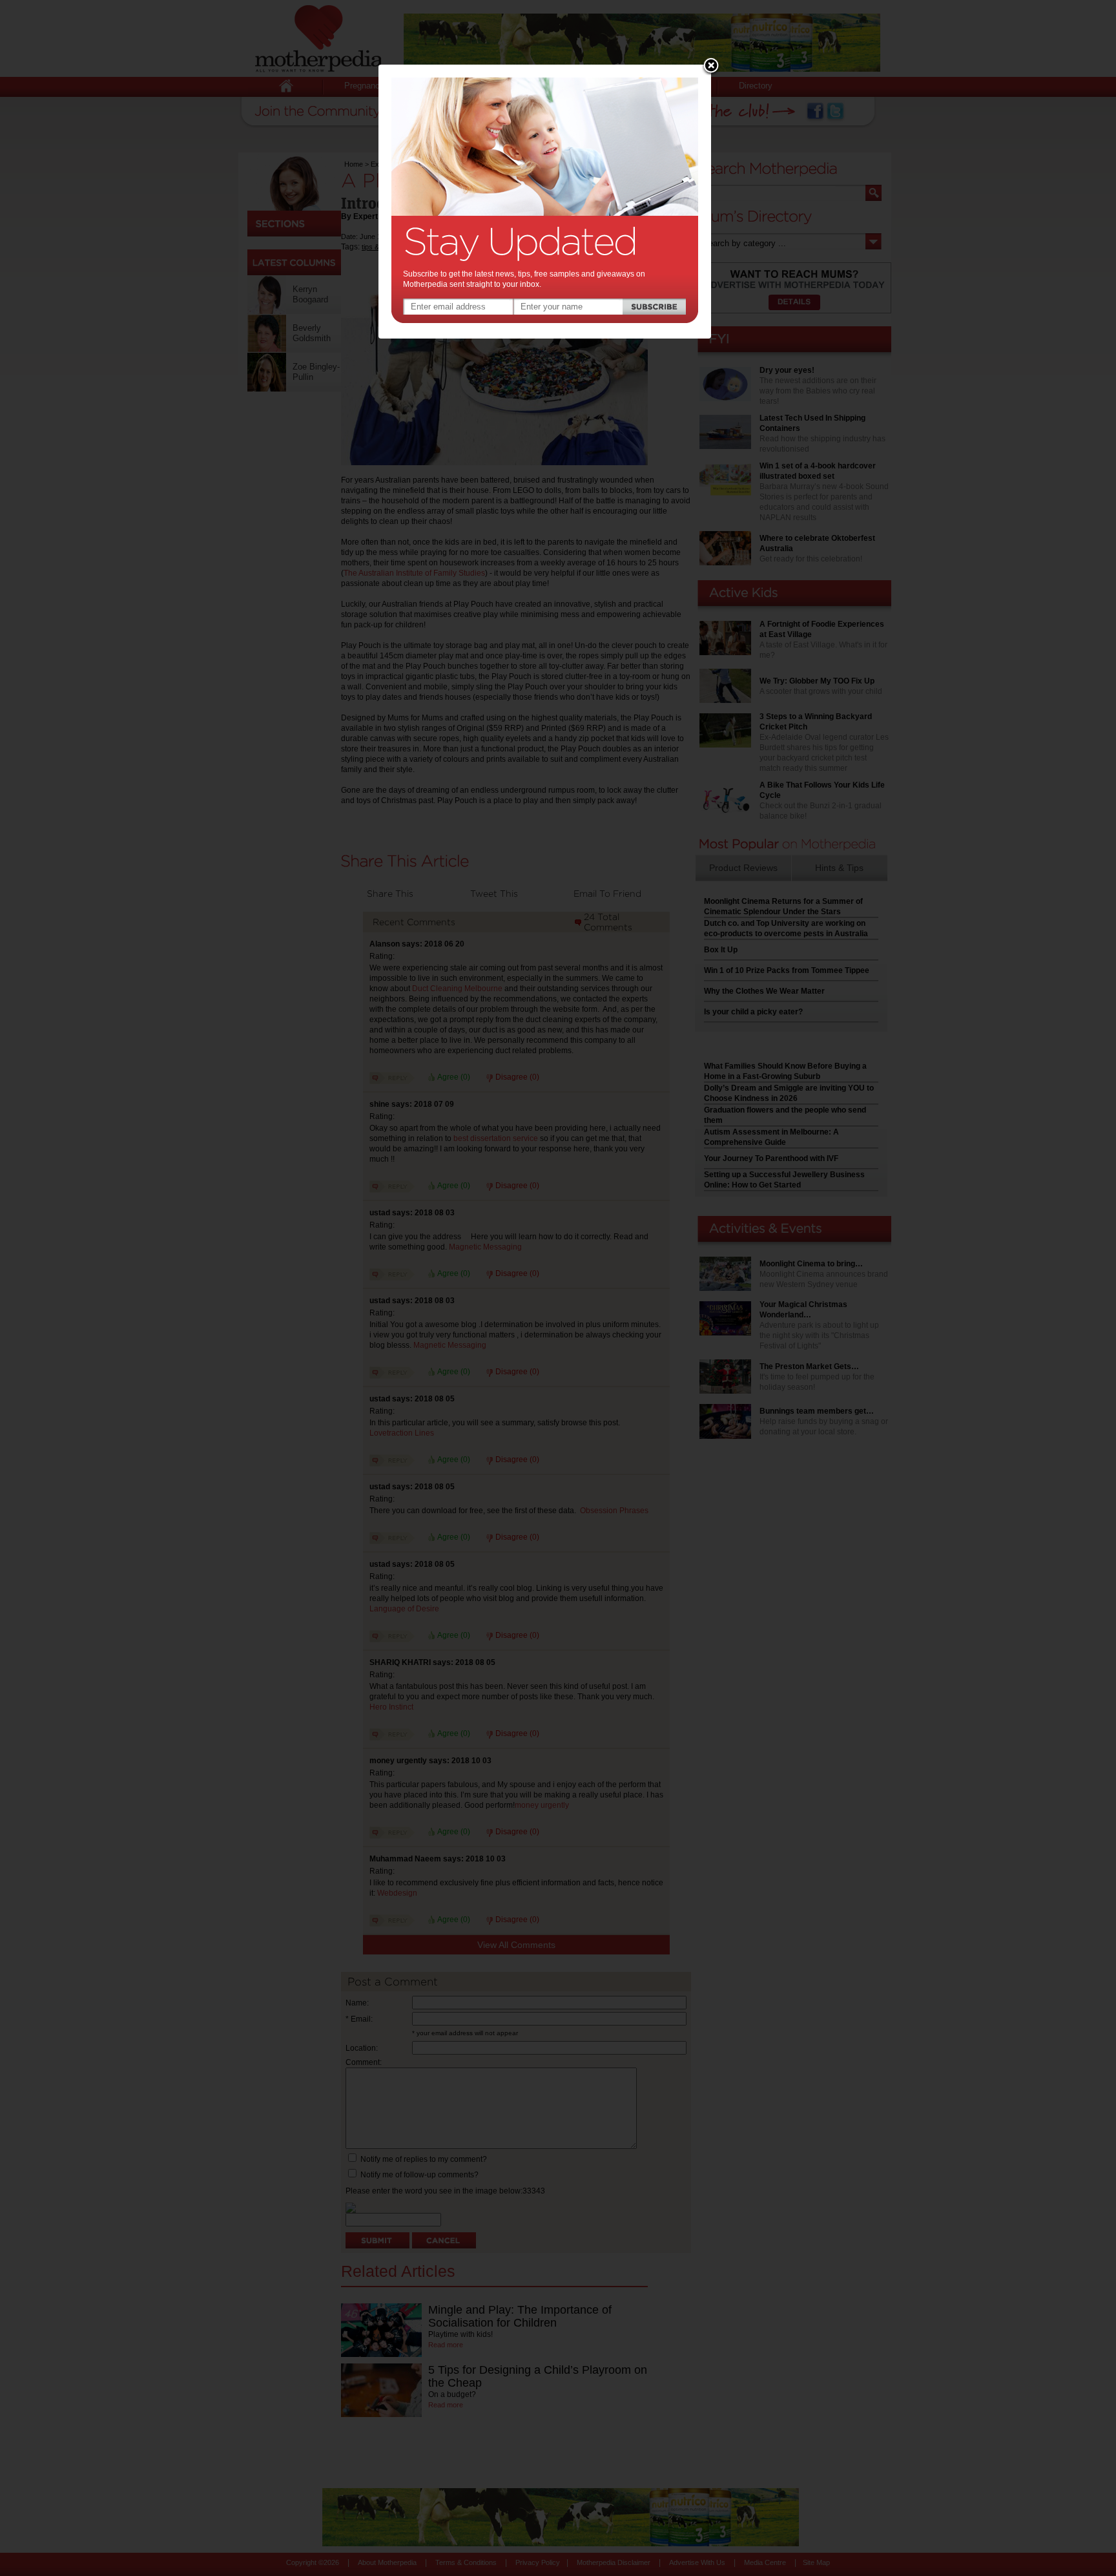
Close (711, 67)
